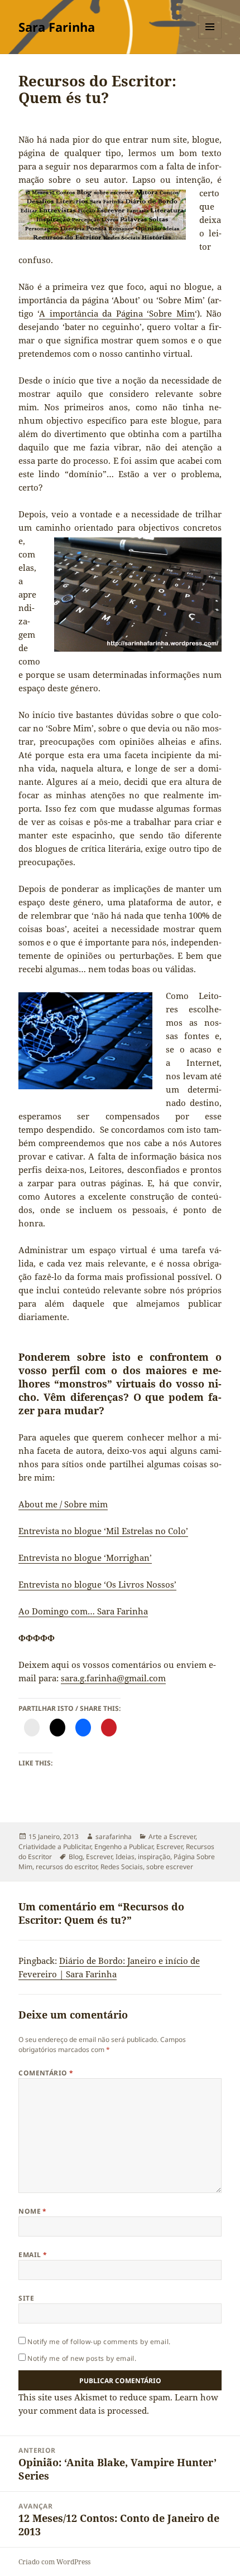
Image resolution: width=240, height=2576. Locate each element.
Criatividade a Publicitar (55, 1847)
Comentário (46, 2073)
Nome (33, 2211)
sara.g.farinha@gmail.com (113, 1678)
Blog (76, 1857)
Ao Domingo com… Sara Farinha (83, 1611)
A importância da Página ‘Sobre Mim (117, 313)
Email (33, 2255)
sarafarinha (114, 1837)
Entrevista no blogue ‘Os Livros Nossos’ (97, 1584)
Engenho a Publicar (124, 1847)
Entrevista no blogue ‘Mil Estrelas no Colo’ (103, 1531)
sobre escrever (170, 1867)
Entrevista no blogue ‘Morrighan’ (85, 1558)
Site (26, 2298)
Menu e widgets (210, 38)
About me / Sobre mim (63, 1504)
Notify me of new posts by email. (82, 2358)
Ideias (125, 1857)
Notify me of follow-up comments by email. (99, 2342)
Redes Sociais (122, 1867)
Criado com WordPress (54, 2562)
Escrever (169, 1847)
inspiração (154, 1857)
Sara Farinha (57, 27)
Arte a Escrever (172, 1837)
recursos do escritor (66, 1867)
